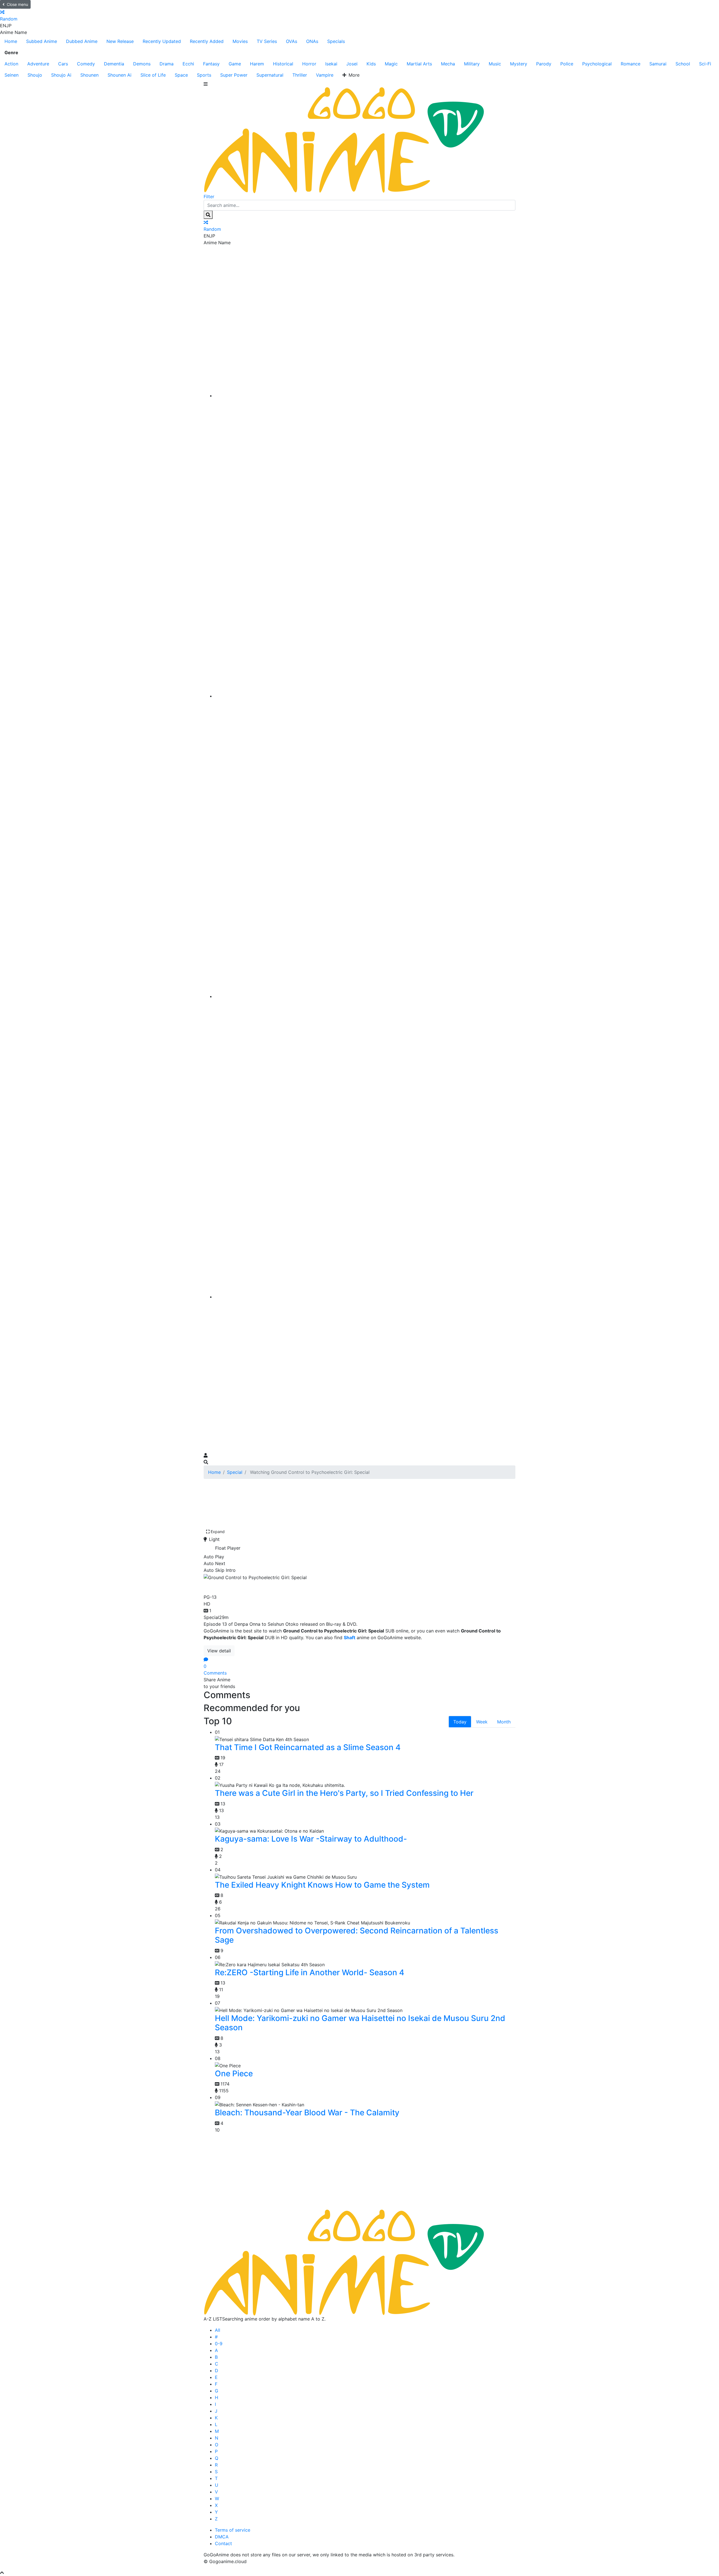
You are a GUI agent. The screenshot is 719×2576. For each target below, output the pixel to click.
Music (495, 64)
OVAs (292, 41)
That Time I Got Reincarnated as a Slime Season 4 (308, 1747)
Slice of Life (153, 75)
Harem (257, 64)
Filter (209, 197)
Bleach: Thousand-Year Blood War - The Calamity (307, 2113)
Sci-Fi (705, 64)
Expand (218, 1532)
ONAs (312, 41)
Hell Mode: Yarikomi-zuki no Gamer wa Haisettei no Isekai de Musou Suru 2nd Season (360, 2023)
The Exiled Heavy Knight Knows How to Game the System (322, 1885)
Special (235, 1472)
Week (482, 1722)
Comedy (86, 64)
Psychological (597, 64)
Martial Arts (419, 64)
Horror (309, 64)
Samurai (658, 64)
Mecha (448, 64)
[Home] (365, 396)
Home (11, 41)
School (683, 64)
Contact (223, 2543)
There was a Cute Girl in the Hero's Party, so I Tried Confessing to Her (344, 1793)
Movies (240, 41)
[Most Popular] (365, 1297)
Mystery (519, 64)
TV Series (267, 41)
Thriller (300, 75)
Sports (204, 75)
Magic (391, 64)
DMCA (222, 2537)
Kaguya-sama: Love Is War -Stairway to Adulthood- (311, 1839)
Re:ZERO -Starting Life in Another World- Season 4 (310, 1972)
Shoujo (35, 75)
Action (11, 64)
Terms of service (233, 2530)
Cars (63, 64)
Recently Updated (162, 41)
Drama (167, 64)
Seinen (12, 75)
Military (472, 64)
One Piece (234, 2073)
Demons (142, 64)
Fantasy (211, 64)
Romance (631, 64)
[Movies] (365, 696)
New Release (120, 41)
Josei (352, 64)
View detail (219, 1651)
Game (235, 64)
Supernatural (270, 75)
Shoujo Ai (61, 75)
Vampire (325, 75)
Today (460, 1722)
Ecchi (188, 64)
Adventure (38, 64)
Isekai (331, 64)
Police (567, 64)
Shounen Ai (120, 75)
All (218, 2330)
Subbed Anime (42, 41)
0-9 (219, 2344)
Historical (283, 64)
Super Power (234, 75)
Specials (336, 41)
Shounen (89, 75)
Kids (371, 64)
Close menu (17, 4)
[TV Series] (365, 996)
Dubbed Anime (82, 41)
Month (504, 1722)
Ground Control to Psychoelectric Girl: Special (301, 1586)
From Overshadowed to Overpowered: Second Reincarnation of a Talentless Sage (357, 1935)
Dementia (114, 64)
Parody (544, 64)
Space (181, 75)
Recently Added (207, 41)
